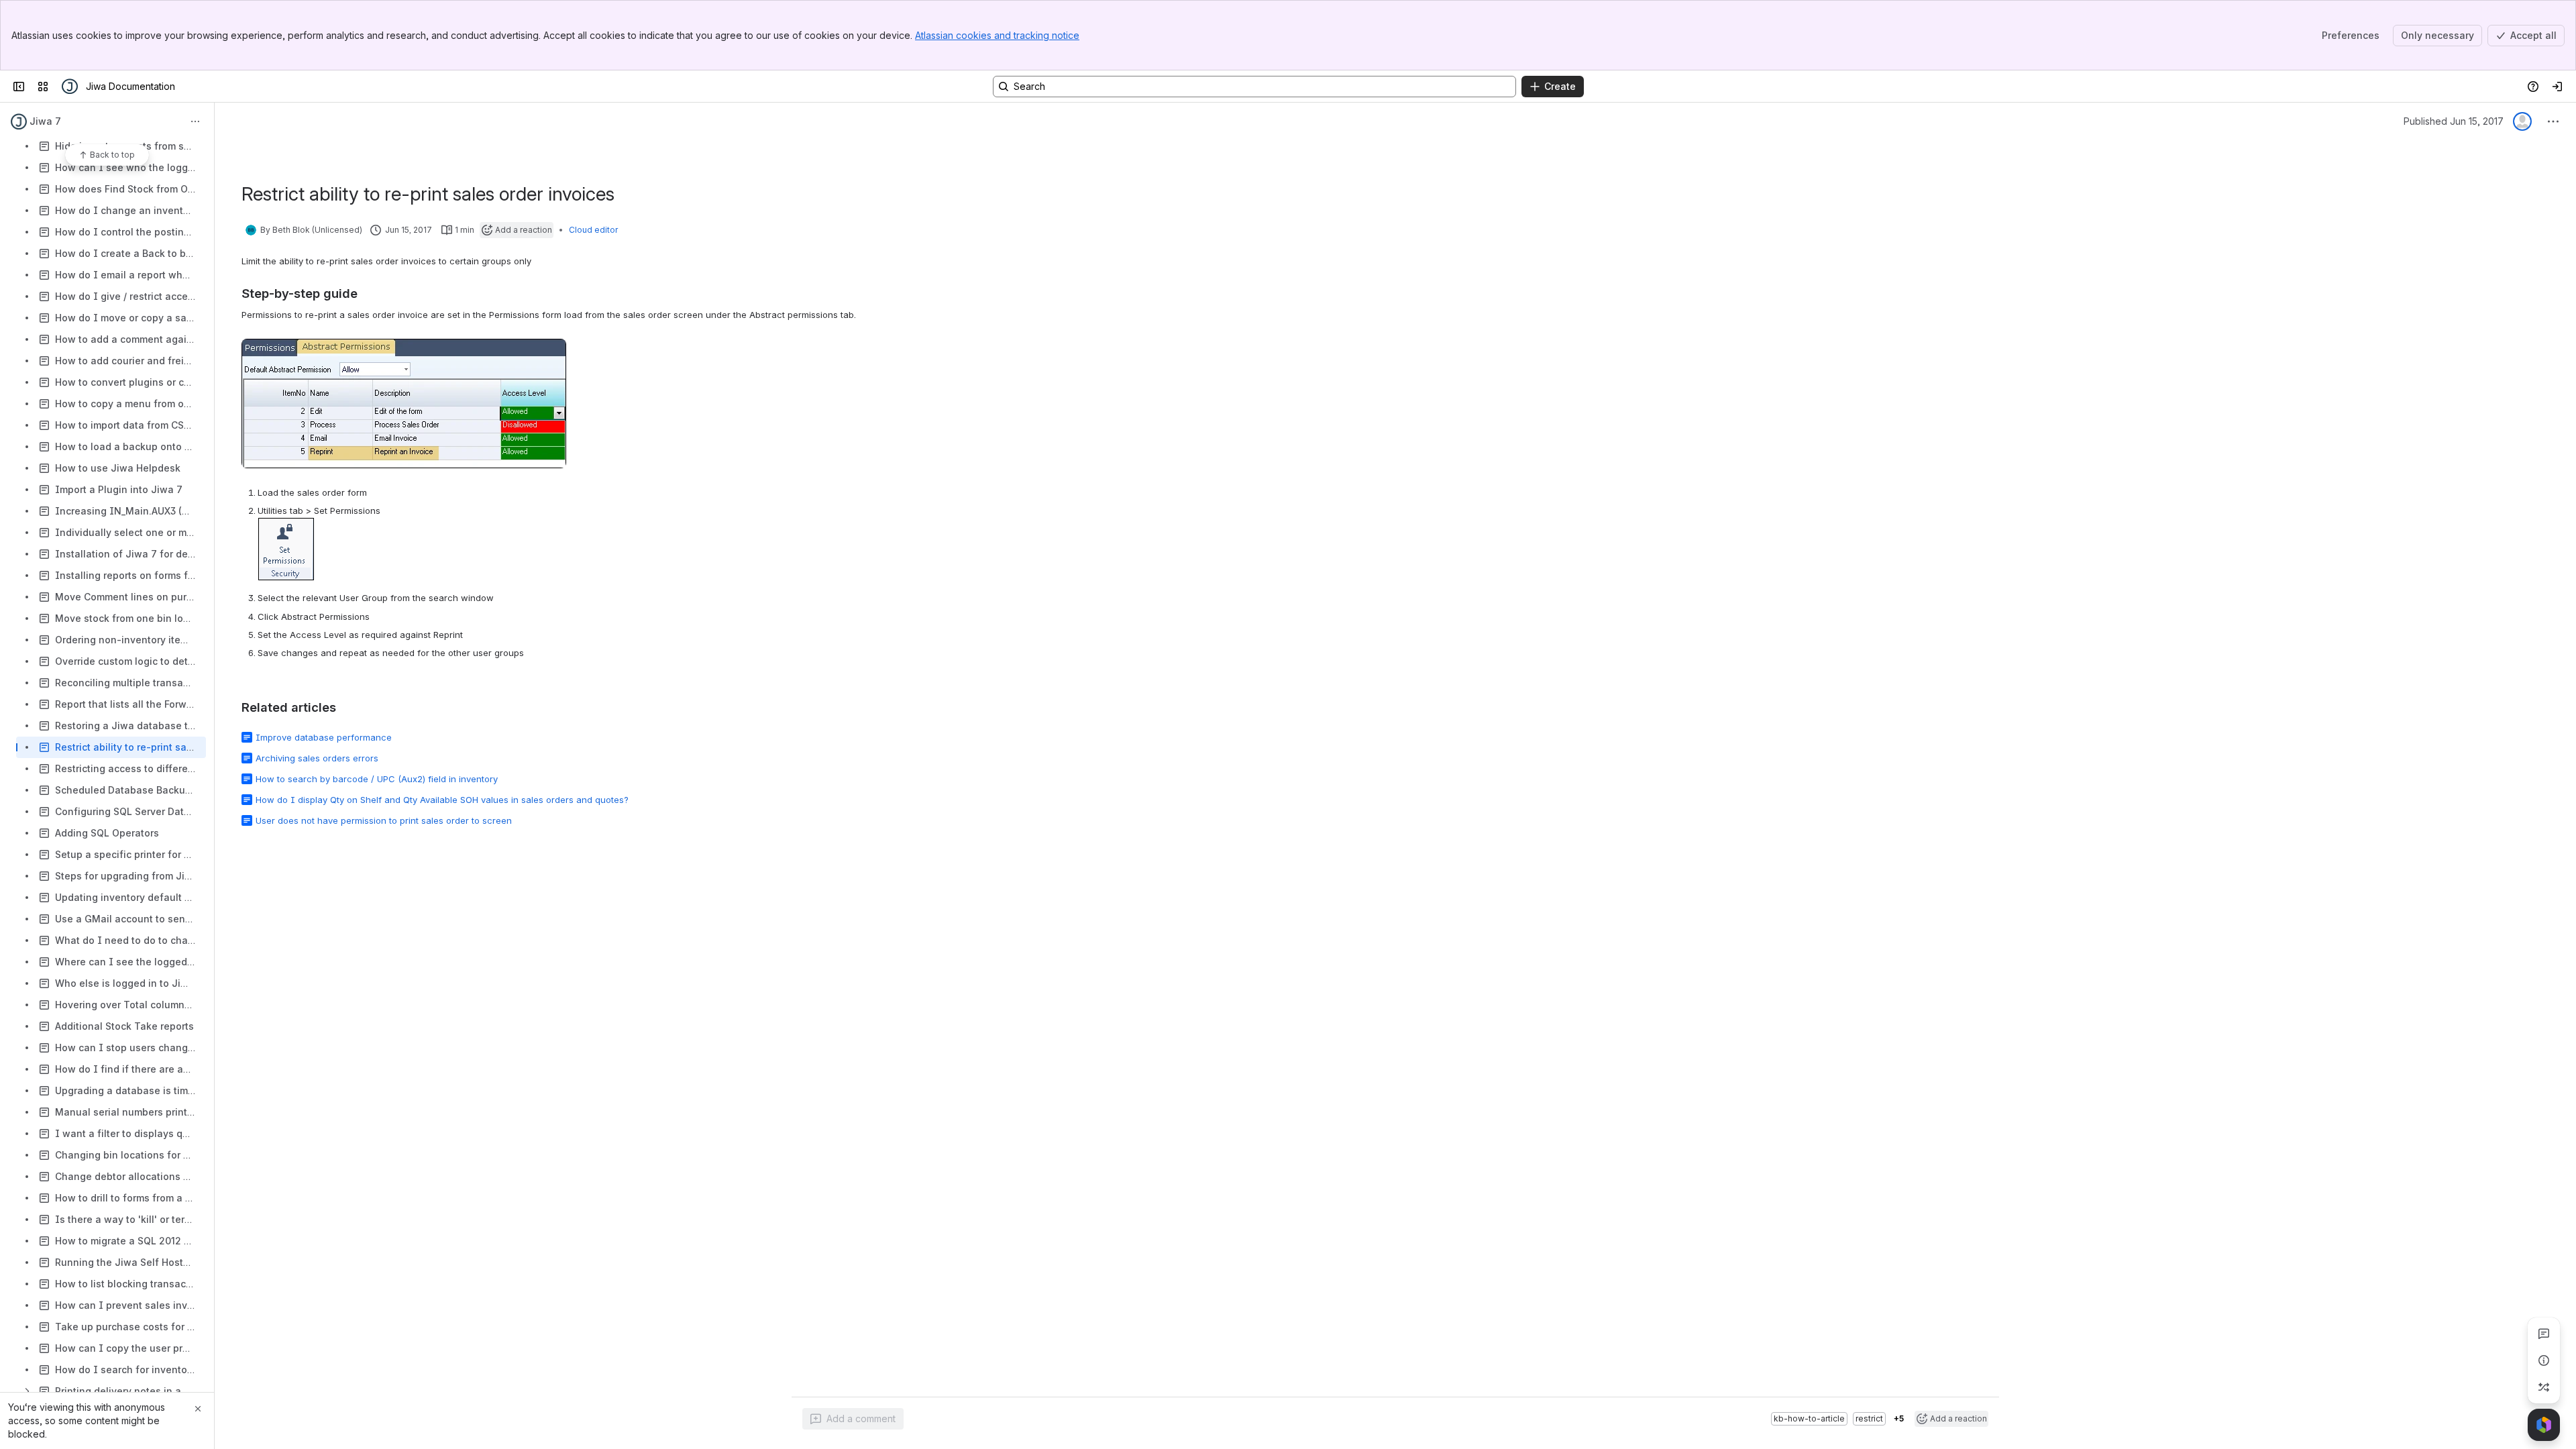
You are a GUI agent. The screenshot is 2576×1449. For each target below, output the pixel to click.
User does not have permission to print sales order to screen (384, 820)
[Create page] (2544, 1387)
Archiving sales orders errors (317, 758)
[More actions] (195, 121)
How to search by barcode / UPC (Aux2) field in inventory (377, 779)
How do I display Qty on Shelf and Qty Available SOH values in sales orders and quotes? (442, 800)
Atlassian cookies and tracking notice (997, 35)
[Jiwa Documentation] (70, 87)
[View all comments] (2544, 1334)
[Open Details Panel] (2544, 1360)
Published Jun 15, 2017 (2454, 121)
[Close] (198, 1409)
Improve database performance (324, 737)
